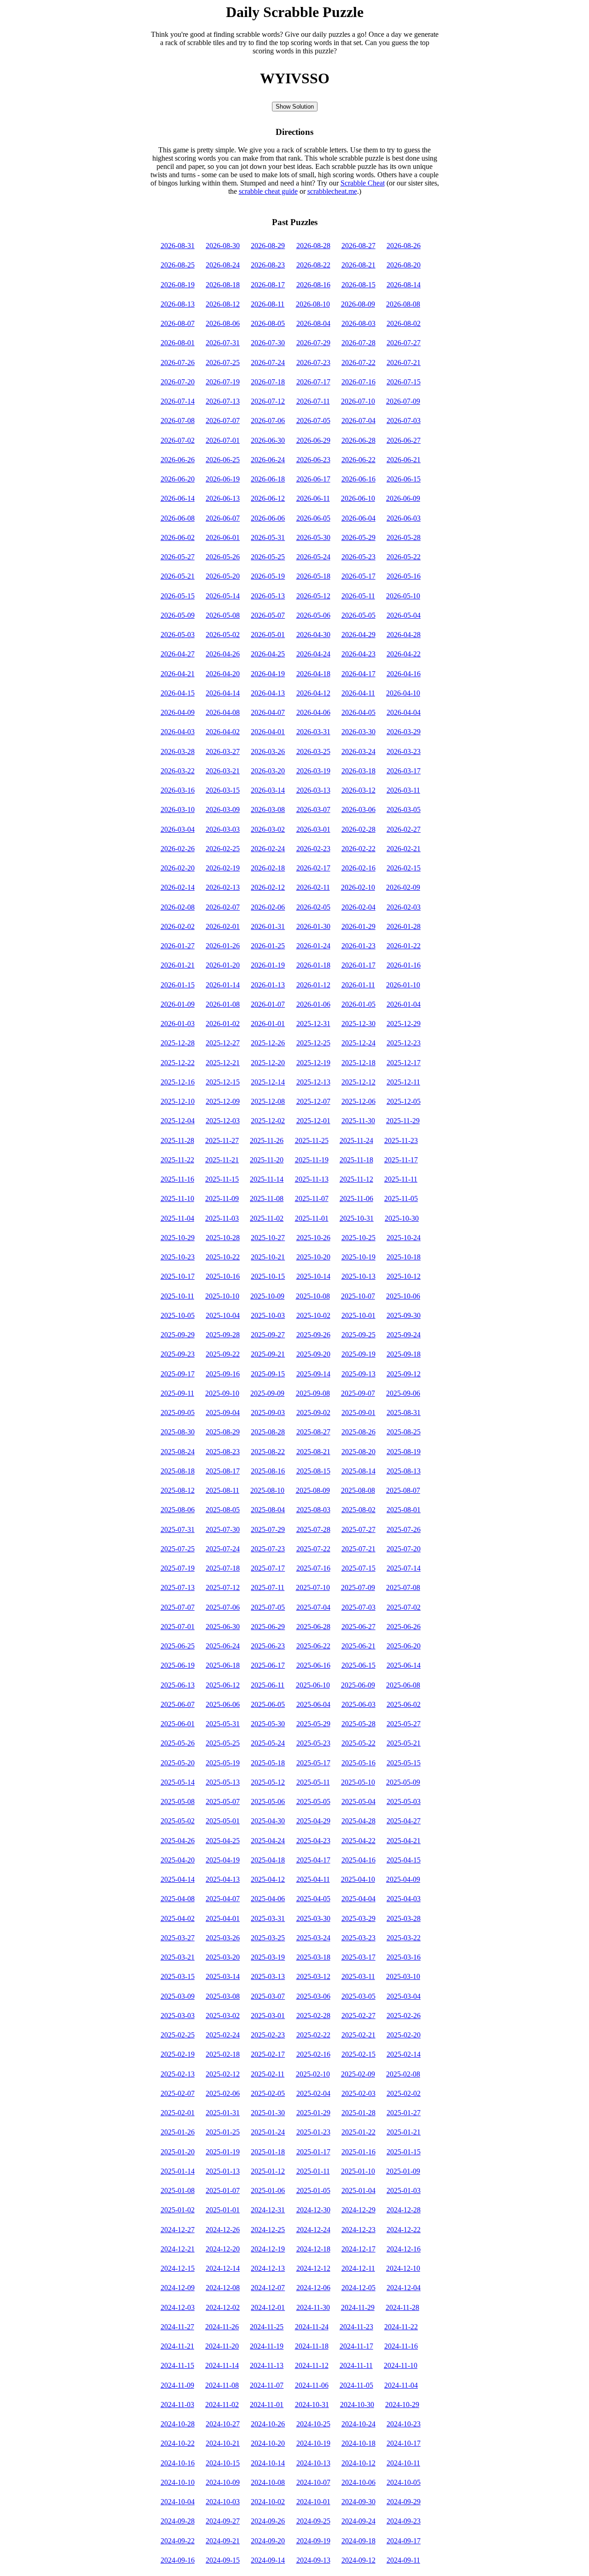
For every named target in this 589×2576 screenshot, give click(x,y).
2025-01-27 (404, 2113)
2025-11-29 (403, 1121)
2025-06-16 (313, 1665)
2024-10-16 (178, 2463)
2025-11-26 (267, 1140)
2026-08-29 (268, 246)
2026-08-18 (223, 285)
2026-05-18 (313, 576)
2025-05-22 (358, 1743)
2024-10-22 (178, 2443)
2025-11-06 (356, 1198)
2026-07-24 (268, 363)
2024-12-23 (358, 2230)
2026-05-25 (268, 557)
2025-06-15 (358, 1665)
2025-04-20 (178, 1860)
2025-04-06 (268, 1899)
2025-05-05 (313, 1801)
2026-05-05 (358, 615)
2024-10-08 (268, 2482)
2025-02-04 (313, 2093)
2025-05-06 (268, 1801)
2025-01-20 (178, 2152)
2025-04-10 (358, 1879)
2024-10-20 (268, 2443)
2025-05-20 (178, 1763)
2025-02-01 (178, 2113)
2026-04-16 (404, 674)
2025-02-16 (313, 2054)
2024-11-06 (312, 2385)
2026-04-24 (313, 654)
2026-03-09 (223, 809)
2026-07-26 (178, 363)
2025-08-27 (313, 1432)
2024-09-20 (268, 2541)
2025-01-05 (313, 2190)
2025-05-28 (358, 1724)
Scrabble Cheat (363, 183)
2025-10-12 (404, 1276)
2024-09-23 (404, 2521)
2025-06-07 (178, 1704)
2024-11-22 (401, 2327)
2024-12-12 (313, 2268)
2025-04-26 (178, 1841)
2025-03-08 (223, 1996)
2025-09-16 (223, 1374)
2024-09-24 (358, 2521)
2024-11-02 (222, 2405)
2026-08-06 (223, 323)
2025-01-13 (223, 2171)
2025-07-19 (178, 1568)
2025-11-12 (356, 1179)
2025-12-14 (268, 1082)
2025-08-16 (268, 1471)
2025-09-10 (222, 1393)
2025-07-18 (223, 1568)
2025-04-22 (358, 1841)
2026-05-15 (178, 596)
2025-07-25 (178, 1549)
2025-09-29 (178, 1335)
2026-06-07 (223, 518)
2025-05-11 (313, 1782)
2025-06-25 (178, 1646)
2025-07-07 (178, 1607)
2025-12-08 (268, 1101)
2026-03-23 (404, 751)
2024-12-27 (178, 2230)
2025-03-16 (404, 1957)
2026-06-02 (178, 537)
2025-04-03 (404, 1899)
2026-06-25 (223, 460)
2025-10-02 (313, 1315)
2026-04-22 (404, 654)
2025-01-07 (223, 2190)
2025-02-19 (178, 2054)
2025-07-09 (358, 1587)
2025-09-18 (404, 1354)
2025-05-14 (178, 1782)
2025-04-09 (403, 1879)
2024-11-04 (401, 2385)
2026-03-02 (268, 829)
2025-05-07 (223, 1801)
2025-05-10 (358, 1782)
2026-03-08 (268, 809)
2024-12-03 (178, 2307)
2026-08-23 (268, 265)
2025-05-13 (223, 1782)
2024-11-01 (267, 2405)
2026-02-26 (178, 849)
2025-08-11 (222, 1490)
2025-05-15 (404, 1763)
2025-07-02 (404, 1607)
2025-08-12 (178, 1490)
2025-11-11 (401, 1179)
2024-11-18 (312, 2346)
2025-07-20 (404, 1549)
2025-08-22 (268, 1452)
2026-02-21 (404, 849)
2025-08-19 (404, 1452)
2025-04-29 (313, 1821)
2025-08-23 (223, 1452)
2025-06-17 (268, 1665)
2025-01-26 (178, 2132)
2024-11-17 (356, 2346)
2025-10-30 (402, 1218)
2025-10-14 (313, 1276)
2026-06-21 (404, 460)
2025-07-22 (313, 1549)
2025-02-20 (404, 2035)
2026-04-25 (268, 654)
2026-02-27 (404, 829)
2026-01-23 (358, 946)
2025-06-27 (358, 1627)
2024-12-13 (268, 2268)
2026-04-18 (313, 674)
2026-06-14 (178, 498)
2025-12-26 (268, 1043)
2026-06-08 (178, 518)
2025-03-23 (358, 1938)
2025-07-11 (268, 1587)
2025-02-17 (268, 2054)
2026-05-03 (178, 635)
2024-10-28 (178, 2424)
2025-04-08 (178, 1899)
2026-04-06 (313, 712)
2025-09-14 (313, 1374)
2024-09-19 (313, 2541)
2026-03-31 (313, 732)
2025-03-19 (268, 1957)
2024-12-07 (268, 2288)
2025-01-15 (404, 2152)
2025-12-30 (358, 1024)
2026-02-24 (268, 849)
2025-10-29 (178, 1238)
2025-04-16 (358, 1860)
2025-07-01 (178, 1627)
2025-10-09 (267, 1296)
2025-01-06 (268, 2190)
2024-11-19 (267, 2346)
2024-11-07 (267, 2385)
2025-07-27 (358, 1529)
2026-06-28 (358, 440)
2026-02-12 (268, 887)
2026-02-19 (223, 868)
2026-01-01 (268, 1024)
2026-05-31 (268, 537)
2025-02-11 (268, 2074)
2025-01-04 (358, 2190)
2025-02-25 (178, 2035)
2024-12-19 (268, 2249)
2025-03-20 (223, 1957)
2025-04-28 (358, 1821)
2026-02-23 (313, 849)
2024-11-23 (356, 2327)
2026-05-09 (178, 615)
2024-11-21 (177, 2346)
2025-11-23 (401, 1140)
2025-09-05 (178, 1413)
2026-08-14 (404, 285)
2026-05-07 (268, 615)
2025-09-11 (177, 1393)
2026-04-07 (268, 712)
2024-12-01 (268, 2307)
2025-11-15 (222, 1179)
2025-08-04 (268, 1510)
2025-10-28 (223, 1238)
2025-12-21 (223, 1063)
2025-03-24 (313, 1938)
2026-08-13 (178, 304)
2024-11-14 (222, 2365)
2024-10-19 (313, 2443)
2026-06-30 (268, 440)
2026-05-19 (268, 576)
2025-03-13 (268, 1976)
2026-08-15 (358, 285)
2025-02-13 (178, 2074)
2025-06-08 (403, 1685)
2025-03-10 (403, 1976)
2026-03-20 (268, 771)
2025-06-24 (223, 1646)
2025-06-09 (358, 1685)
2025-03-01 (268, 2016)
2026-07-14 (178, 401)
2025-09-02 (313, 1413)
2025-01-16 (358, 2152)
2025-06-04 (313, 1704)
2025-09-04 (223, 1413)
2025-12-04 (178, 1121)
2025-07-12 (223, 1587)
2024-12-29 (358, 2210)
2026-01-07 (268, 1004)
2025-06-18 (223, 1665)
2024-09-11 (403, 2560)
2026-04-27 (178, 654)
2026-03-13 (313, 790)
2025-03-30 (313, 1918)
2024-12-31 (268, 2210)
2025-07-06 (223, 1607)
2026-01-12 (313, 985)
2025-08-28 (268, 1432)
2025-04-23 (313, 1841)
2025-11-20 (267, 1160)
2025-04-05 (313, 1899)
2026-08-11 (268, 304)
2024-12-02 (223, 2307)
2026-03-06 (358, 809)
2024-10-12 (358, 2463)
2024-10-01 (313, 2502)
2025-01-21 (404, 2132)
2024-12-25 (268, 2230)
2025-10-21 (268, 1257)
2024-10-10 (178, 2482)
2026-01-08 (223, 1004)
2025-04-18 (268, 1860)
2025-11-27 (222, 1140)
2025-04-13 (223, 1879)
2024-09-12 (358, 2560)
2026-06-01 (223, 537)
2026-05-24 (313, 557)
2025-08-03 (313, 1510)
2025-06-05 (268, 1704)
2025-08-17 (223, 1471)
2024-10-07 (313, 2482)
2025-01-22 (358, 2132)
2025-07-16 (313, 1568)
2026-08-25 (178, 265)
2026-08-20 (404, 265)
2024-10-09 (223, 2482)
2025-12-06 (358, 1101)
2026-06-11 (313, 498)
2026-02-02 (178, 926)
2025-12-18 (358, 1063)
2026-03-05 (404, 809)
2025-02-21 (358, 2035)
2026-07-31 (223, 343)
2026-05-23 (358, 557)
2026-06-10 (358, 498)
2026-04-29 (358, 635)
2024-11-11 (356, 2365)
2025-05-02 (178, 1821)
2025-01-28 (358, 2113)
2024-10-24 (358, 2424)
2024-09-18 (358, 2541)
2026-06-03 (404, 518)
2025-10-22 (223, 1257)
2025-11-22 (177, 1160)
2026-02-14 (178, 887)
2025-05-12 (268, 1782)
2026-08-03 (358, 323)
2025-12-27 (223, 1043)
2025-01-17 (313, 2152)
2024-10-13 (313, 2463)
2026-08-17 (268, 285)
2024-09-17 (404, 2541)
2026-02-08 (178, 907)
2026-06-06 (268, 518)
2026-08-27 (358, 246)
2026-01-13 (268, 985)
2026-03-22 (178, 771)
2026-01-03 (178, 1024)
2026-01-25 (268, 946)
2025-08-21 (313, 1452)
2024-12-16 (404, 2249)
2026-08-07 (178, 323)
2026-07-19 (223, 382)
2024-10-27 (223, 2424)
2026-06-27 (404, 440)
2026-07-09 (403, 401)
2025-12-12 (358, 1082)
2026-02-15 (404, 868)
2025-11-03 (222, 1218)
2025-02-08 (403, 2074)
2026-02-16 (358, 868)
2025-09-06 (403, 1393)
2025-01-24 (268, 2132)
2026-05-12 (313, 596)
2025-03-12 (313, 1976)
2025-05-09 (403, 1782)
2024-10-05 (404, 2482)
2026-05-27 (178, 557)
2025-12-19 (313, 1063)
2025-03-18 (313, 1957)
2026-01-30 (313, 926)
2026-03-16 (178, 790)
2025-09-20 (313, 1354)
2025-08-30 (178, 1432)
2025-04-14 (178, 1879)
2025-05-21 (404, 1743)
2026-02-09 (403, 887)
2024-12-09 (178, 2288)
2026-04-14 (223, 693)
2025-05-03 (404, 1801)
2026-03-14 (268, 790)
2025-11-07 (312, 1198)
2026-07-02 (178, 440)
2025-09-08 (313, 1393)
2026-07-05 (313, 421)
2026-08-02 (404, 323)
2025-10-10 (222, 1296)
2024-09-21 (223, 2541)
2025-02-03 (358, 2093)
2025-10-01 (358, 1315)
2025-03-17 (358, 1957)
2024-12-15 (178, 2268)
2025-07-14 (404, 1568)
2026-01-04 (404, 1004)
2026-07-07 (223, 421)
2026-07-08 (178, 421)
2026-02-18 (268, 868)
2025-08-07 (403, 1490)
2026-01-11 (358, 985)
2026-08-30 (223, 246)
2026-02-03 (404, 907)
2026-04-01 (268, 732)
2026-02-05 (313, 907)
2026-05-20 (223, 576)
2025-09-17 (178, 1374)
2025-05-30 (268, 1724)
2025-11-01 (312, 1218)
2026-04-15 (178, 693)
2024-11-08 (222, 2385)
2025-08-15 (313, 1471)
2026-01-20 (223, 965)
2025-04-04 (358, 1899)
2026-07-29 (313, 343)
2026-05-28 (404, 537)
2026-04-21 (178, 674)
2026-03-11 (403, 790)
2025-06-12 (223, 1685)
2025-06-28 (313, 1627)
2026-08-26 (404, 246)
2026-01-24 (313, 946)
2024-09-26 (268, 2521)
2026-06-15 (404, 479)
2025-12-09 (223, 1101)
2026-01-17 (358, 965)
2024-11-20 (222, 2346)
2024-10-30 (357, 2405)
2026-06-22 (358, 460)
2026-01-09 (178, 1004)
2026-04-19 (268, 674)
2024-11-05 (356, 2385)
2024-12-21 (178, 2249)
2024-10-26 (268, 2424)
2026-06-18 (268, 479)
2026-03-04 (178, 829)
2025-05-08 (178, 1801)
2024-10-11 (403, 2463)
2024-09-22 (178, 2541)
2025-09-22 (223, 1354)
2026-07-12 (268, 401)
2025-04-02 (178, 1918)
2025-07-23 (268, 1549)
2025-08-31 (404, 1413)
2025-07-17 (268, 1568)
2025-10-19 (358, 1257)
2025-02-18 (223, 2054)
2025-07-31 (178, 1529)
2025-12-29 (404, 1024)
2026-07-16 (358, 382)
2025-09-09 (267, 1393)
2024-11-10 (401, 2365)
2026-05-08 (223, 615)
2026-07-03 (404, 421)
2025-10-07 (358, 1296)
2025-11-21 (222, 1160)
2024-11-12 (312, 2365)
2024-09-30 (358, 2502)
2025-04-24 (268, 1841)
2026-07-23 (313, 363)
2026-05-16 (404, 576)
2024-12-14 (223, 2268)
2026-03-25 (313, 751)
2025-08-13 (404, 1471)
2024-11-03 (177, 2405)
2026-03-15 (223, 790)
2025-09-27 (268, 1335)
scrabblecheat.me (332, 191)
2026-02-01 (223, 926)
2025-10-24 (404, 1238)
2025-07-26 (404, 1529)
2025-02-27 (358, 2016)
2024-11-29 (358, 2307)
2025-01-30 (268, 2113)
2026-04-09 (178, 712)
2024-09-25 (313, 2521)
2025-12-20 (268, 1063)
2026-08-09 (358, 304)
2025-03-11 (358, 1976)
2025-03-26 (223, 1938)
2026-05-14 (223, 596)
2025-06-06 (223, 1704)
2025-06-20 (404, 1646)
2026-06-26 (178, 460)
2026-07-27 (404, 343)
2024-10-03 (223, 2502)
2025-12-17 (404, 1063)
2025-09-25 (358, 1335)
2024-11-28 (402, 2307)
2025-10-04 (223, 1315)
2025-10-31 (357, 1218)
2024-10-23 (404, 2424)
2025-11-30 (358, 1121)
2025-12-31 (313, 1024)
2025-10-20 (313, 1257)
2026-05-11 (358, 596)
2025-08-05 (223, 1510)
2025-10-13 (358, 1276)
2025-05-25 (223, 1743)
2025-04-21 (404, 1841)
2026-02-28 (358, 829)
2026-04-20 (223, 674)
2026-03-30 (358, 732)
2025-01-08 (178, 2190)
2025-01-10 (358, 2171)
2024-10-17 (404, 2443)
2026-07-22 (358, 363)
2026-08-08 (403, 304)
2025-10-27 (268, 1238)
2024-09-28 (178, 2521)
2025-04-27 (404, 1821)
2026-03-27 (223, 751)
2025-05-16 (358, 1763)
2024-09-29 (404, 2502)
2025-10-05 (178, 1315)
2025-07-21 (358, 1549)
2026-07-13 (223, 401)
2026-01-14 (223, 985)
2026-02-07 (223, 907)
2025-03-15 (178, 1976)
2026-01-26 (223, 946)
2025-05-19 (223, 1763)
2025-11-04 (177, 1218)
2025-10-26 (313, 1238)
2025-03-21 (178, 1957)
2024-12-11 (358, 2268)
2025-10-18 (404, 1257)
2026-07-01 (223, 440)
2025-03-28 (404, 1918)
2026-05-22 (404, 557)
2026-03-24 (358, 751)
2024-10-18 (358, 2443)
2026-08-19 (178, 285)
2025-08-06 (178, 1510)
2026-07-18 (268, 382)
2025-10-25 (358, 1238)
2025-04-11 (313, 1879)
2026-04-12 (313, 693)
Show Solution (295, 107)
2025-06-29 (268, 1627)
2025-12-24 (358, 1043)
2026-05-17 (358, 576)
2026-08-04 (313, 323)
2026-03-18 (358, 771)
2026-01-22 (404, 946)
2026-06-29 (313, 440)
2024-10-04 (178, 2502)
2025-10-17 (178, 1276)
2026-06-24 (268, 460)
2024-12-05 (358, 2288)
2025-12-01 (313, 1121)
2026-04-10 (403, 693)
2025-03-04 (404, 1996)
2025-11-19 (312, 1160)
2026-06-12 (268, 498)
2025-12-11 (403, 1082)
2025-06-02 (404, 1704)
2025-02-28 (313, 2016)
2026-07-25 (223, 363)
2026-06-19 (223, 479)
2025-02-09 (358, 2074)
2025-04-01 (223, 1918)
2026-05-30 (313, 537)
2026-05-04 (404, 615)
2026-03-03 (223, 829)
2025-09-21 (268, 1354)
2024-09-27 (223, 2521)
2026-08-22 (313, 265)
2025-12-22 (178, 1063)
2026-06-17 (313, 479)
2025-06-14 (404, 1665)
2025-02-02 (404, 2093)
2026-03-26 (268, 751)
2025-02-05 (268, 2093)
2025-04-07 (223, 1899)
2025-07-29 (268, 1529)
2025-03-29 (358, 1918)
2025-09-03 (268, 1413)
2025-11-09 (222, 1198)
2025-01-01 (223, 2210)
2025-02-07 (178, 2093)
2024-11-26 (222, 2327)
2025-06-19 (178, 1665)
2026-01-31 (268, 926)
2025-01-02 (178, 2210)
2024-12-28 (404, 2210)
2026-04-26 (223, 654)
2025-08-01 (404, 1510)
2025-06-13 (178, 1685)
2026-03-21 (223, 771)
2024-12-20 (223, 2249)
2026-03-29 (404, 732)
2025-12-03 (223, 1121)
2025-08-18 (178, 1471)
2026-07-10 (358, 401)
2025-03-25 (268, 1938)
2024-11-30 (313, 2307)
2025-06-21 (358, 1646)
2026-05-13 (268, 596)
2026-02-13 (223, 887)
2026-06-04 (358, 518)
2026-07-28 (358, 343)
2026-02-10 (358, 887)
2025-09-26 (313, 1335)
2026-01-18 (313, 965)
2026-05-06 (313, 615)
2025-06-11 (268, 1685)
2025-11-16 (177, 1179)
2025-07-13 (178, 1587)
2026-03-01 (313, 829)
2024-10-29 (402, 2405)
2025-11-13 (312, 1179)
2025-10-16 (223, 1276)
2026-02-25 (223, 849)
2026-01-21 (178, 965)
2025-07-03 (358, 1607)
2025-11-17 (401, 1160)
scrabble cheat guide (268, 191)
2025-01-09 (403, 2171)
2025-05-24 (268, 1743)
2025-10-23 (178, 1257)
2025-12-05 (404, 1101)
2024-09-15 (223, 2560)
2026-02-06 (268, 907)
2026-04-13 (268, 693)
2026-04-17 (358, 674)
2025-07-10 (313, 1587)
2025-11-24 (356, 1140)
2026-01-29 (358, 926)
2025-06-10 (313, 1685)
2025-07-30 (223, 1529)
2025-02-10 (313, 2074)
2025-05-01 (223, 1821)
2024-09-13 (313, 2560)
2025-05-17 (313, 1763)
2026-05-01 (268, 635)
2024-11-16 (401, 2346)
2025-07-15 (358, 1568)
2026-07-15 (404, 382)
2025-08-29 (223, 1432)
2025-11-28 (177, 1140)
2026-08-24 (223, 265)
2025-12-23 (404, 1043)
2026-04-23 (358, 654)
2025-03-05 (358, 1996)
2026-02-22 (358, 849)
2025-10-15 (268, 1276)
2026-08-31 (178, 246)
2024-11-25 (267, 2327)
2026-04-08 (223, 712)
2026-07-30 (268, 343)
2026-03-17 (404, 771)
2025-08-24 (178, 1452)
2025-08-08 (358, 1490)
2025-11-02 (267, 1218)
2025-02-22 (313, 2035)
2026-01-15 (178, 985)
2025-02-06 (223, 2093)
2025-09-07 (358, 1393)
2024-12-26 (223, 2230)
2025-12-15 (223, 1082)
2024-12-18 (313, 2249)
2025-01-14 (178, 2171)
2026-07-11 (313, 401)
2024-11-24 (312, 2327)
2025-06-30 (223, 1627)
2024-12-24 (313, 2230)
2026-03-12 (358, 790)
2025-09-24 (404, 1335)
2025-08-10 (267, 1490)
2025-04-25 (223, 1841)
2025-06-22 (313, 1646)
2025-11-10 (177, 1198)
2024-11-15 (177, 2365)
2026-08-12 (223, 304)
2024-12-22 (404, 2230)
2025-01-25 (223, 2132)
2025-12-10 (178, 1101)
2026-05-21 (178, 576)
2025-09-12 (404, 1374)
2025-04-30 (268, 1821)
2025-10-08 (313, 1296)
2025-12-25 (313, 1043)
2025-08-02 (358, 1510)
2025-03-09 (178, 1996)
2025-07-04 (313, 1607)
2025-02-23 (268, 2035)
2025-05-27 (404, 1724)
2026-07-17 (313, 382)
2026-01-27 (178, 946)
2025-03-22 (404, 1938)
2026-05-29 (358, 537)
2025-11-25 (312, 1140)
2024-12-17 (358, 2249)
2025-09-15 (268, 1374)
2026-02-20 (178, 868)
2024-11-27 (177, 2327)
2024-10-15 (223, 2463)
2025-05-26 (178, 1743)
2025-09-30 (404, 1315)
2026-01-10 (403, 985)
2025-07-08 (403, 1587)
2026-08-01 (178, 343)
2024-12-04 (404, 2288)
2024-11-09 (177, 2385)
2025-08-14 (358, 1471)
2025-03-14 (223, 1976)
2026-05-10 (403, 596)
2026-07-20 (178, 382)
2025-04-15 (404, 1860)
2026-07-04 (358, 421)
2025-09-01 (358, 1413)
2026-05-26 (223, 557)
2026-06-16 (358, 479)
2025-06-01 (178, 1724)
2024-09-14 (268, 2560)
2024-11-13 (267, 2365)
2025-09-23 (178, 1354)
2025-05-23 (313, 1743)
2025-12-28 (178, 1043)
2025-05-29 (313, 1724)
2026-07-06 (268, 421)
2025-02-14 (404, 2054)
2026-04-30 (313, 635)
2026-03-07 (313, 809)
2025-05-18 (268, 1763)
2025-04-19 (223, 1860)
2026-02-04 (358, 907)
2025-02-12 (223, 2074)
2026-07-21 (404, 363)
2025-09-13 (358, 1374)
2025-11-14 (267, 1179)
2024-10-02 (268, 2502)
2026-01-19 (268, 965)
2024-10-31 (312, 2405)
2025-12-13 (313, 1082)
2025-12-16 (178, 1082)
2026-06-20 (178, 479)
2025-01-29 (313, 2113)
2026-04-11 (358, 693)
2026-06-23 (313, 460)
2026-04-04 (404, 712)
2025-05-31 (223, 1724)
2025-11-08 (267, 1198)
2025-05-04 (358, 1801)
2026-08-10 (313, 304)
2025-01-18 (268, 2152)
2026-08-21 (358, 265)
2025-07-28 (313, 1529)
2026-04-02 (223, 732)
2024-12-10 (403, 2268)
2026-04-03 (178, 732)
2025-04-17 (313, 1860)
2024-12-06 (313, 2288)
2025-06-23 (268, 1646)
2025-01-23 (313, 2132)
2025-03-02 (223, 2016)
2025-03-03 (178, 2016)
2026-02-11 (313, 887)
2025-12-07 (313, 1101)
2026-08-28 (313, 246)
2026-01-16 (404, 965)
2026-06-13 (223, 498)
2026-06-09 (403, 498)
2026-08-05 (268, 323)
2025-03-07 (268, 1996)
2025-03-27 (178, 1938)
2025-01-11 (313, 2171)
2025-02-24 (223, 2035)
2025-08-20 (358, 1452)
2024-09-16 (178, 2560)
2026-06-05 (313, 518)
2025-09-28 (223, 1335)
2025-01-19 (223, 2152)
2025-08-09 (313, 1490)
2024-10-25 (313, 2424)
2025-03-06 (313, 1996)
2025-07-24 (223, 1549)
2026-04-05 (358, 712)
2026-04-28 (404, 635)
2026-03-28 (178, 751)
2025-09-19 (358, 1354)
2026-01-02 (223, 1024)
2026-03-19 (313, 771)
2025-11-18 (356, 1160)
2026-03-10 (178, 809)
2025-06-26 (404, 1627)
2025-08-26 (358, 1432)
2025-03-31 (268, 1918)
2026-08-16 (313, 285)
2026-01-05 (358, 1004)
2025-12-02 (268, 1121)
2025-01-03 (404, 2190)
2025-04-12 (268, 1879)
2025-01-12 (268, 2171)
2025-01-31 (223, 2113)
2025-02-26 (404, 2016)
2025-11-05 (401, 1198)
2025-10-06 (403, 1296)
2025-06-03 (358, 1704)
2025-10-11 (177, 1296)
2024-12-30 (313, 2210)
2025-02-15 (358, 2054)
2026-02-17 (313, 868)
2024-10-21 (223, 2443)
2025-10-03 (268, 1315)
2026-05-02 (223, 635)
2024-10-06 (358, 2482)
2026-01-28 (404, 926)
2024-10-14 (268, 2463)
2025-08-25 (404, 1432)
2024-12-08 (223, 2288)
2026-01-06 (313, 1004)
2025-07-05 (268, 1607)
